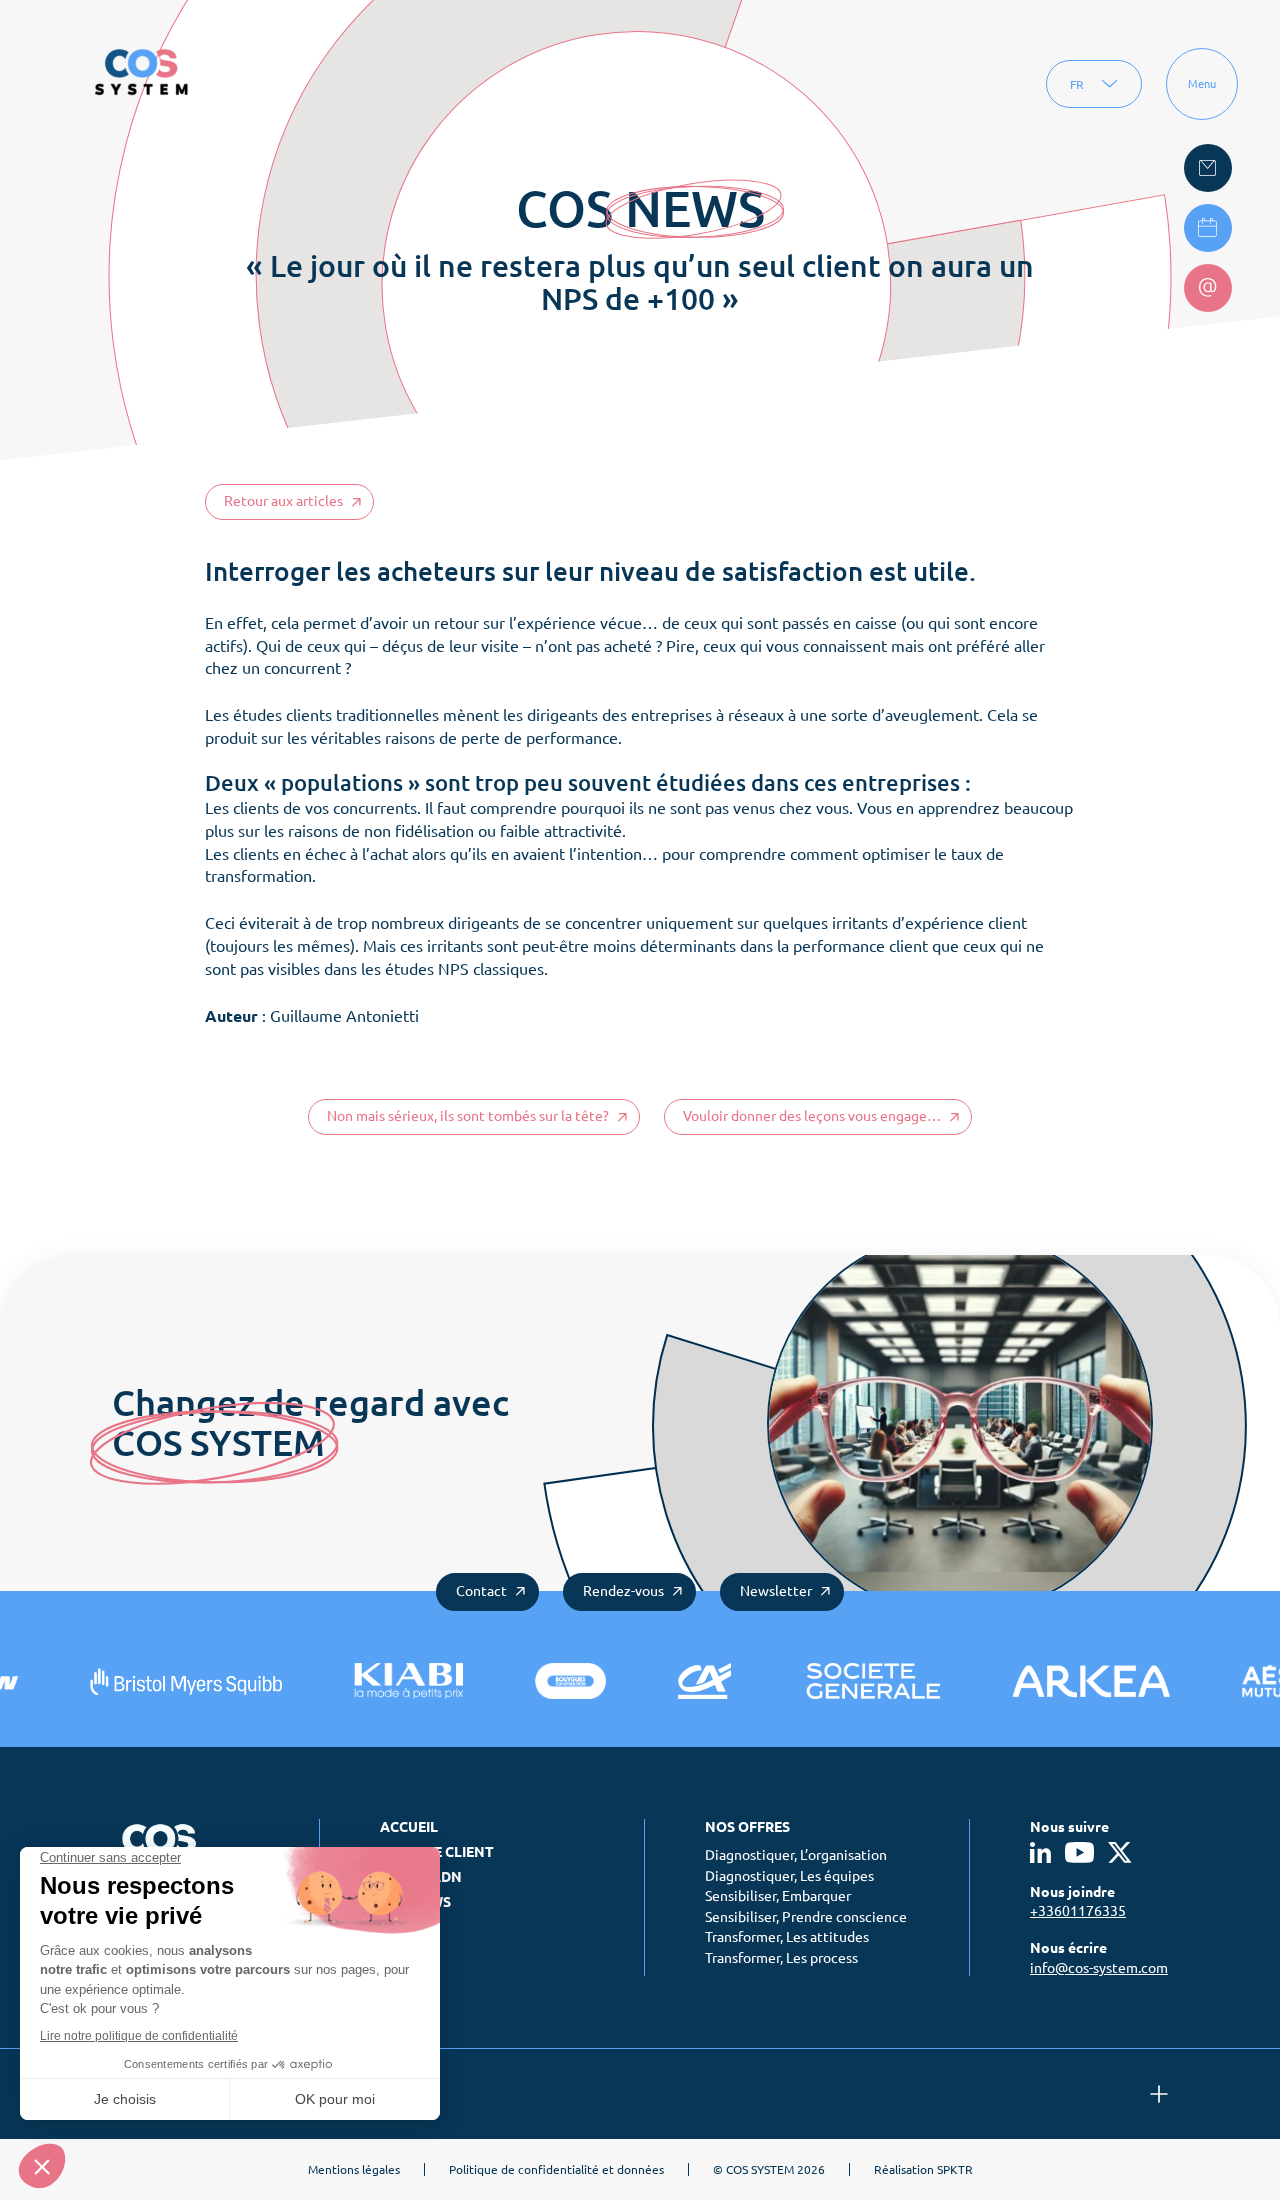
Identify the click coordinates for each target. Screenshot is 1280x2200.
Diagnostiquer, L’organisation (796, 1855)
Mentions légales (354, 2169)
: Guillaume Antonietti (312, 1016)
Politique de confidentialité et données (556, 2169)
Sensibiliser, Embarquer (778, 1896)
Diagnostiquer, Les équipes (789, 1876)
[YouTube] (1079, 1852)
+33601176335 (1078, 1911)
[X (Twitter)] (1120, 1852)
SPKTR (955, 2169)
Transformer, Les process (781, 1958)
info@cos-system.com (1099, 1968)
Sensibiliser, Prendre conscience (806, 1917)
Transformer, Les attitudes (787, 1937)
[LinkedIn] (1040, 1852)
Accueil (409, 1827)
